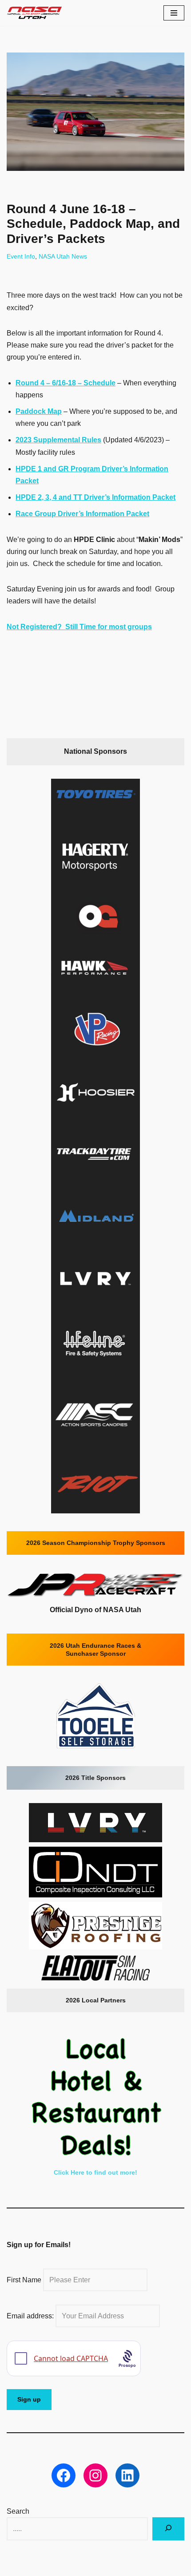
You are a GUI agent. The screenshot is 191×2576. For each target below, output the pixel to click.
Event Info (21, 256)
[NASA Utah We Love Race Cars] (34, 13)
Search (18, 2511)
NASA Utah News (63, 256)
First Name (24, 2280)
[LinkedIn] (127, 2475)
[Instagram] (95, 2475)
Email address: (31, 2316)
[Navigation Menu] (174, 13)
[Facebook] (64, 2475)
